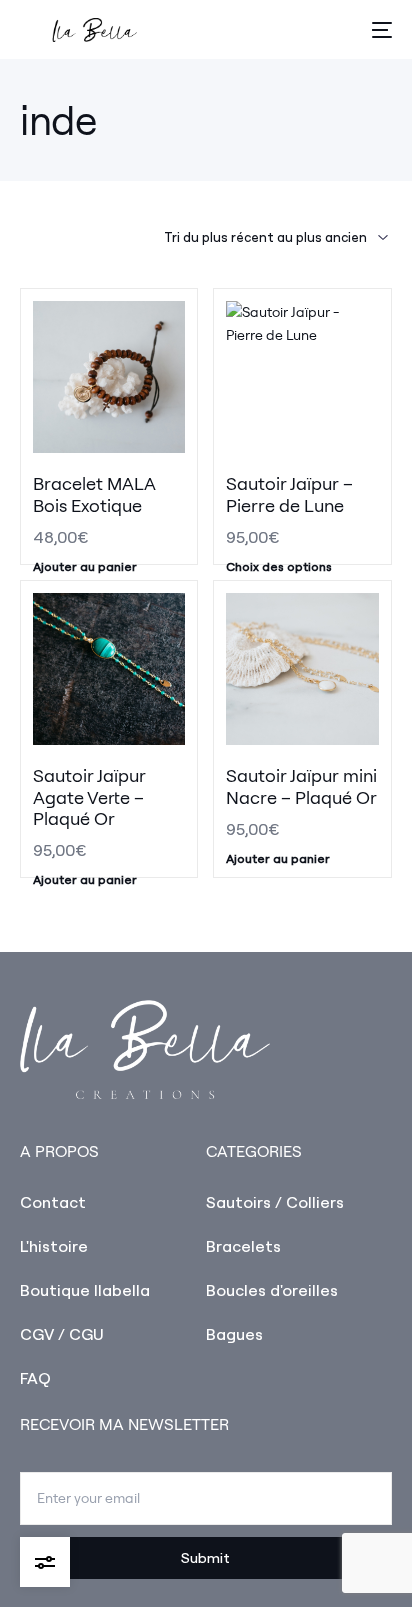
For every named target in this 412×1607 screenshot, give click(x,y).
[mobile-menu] (380, 30)
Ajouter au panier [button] (85, 566)
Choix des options (279, 566)
